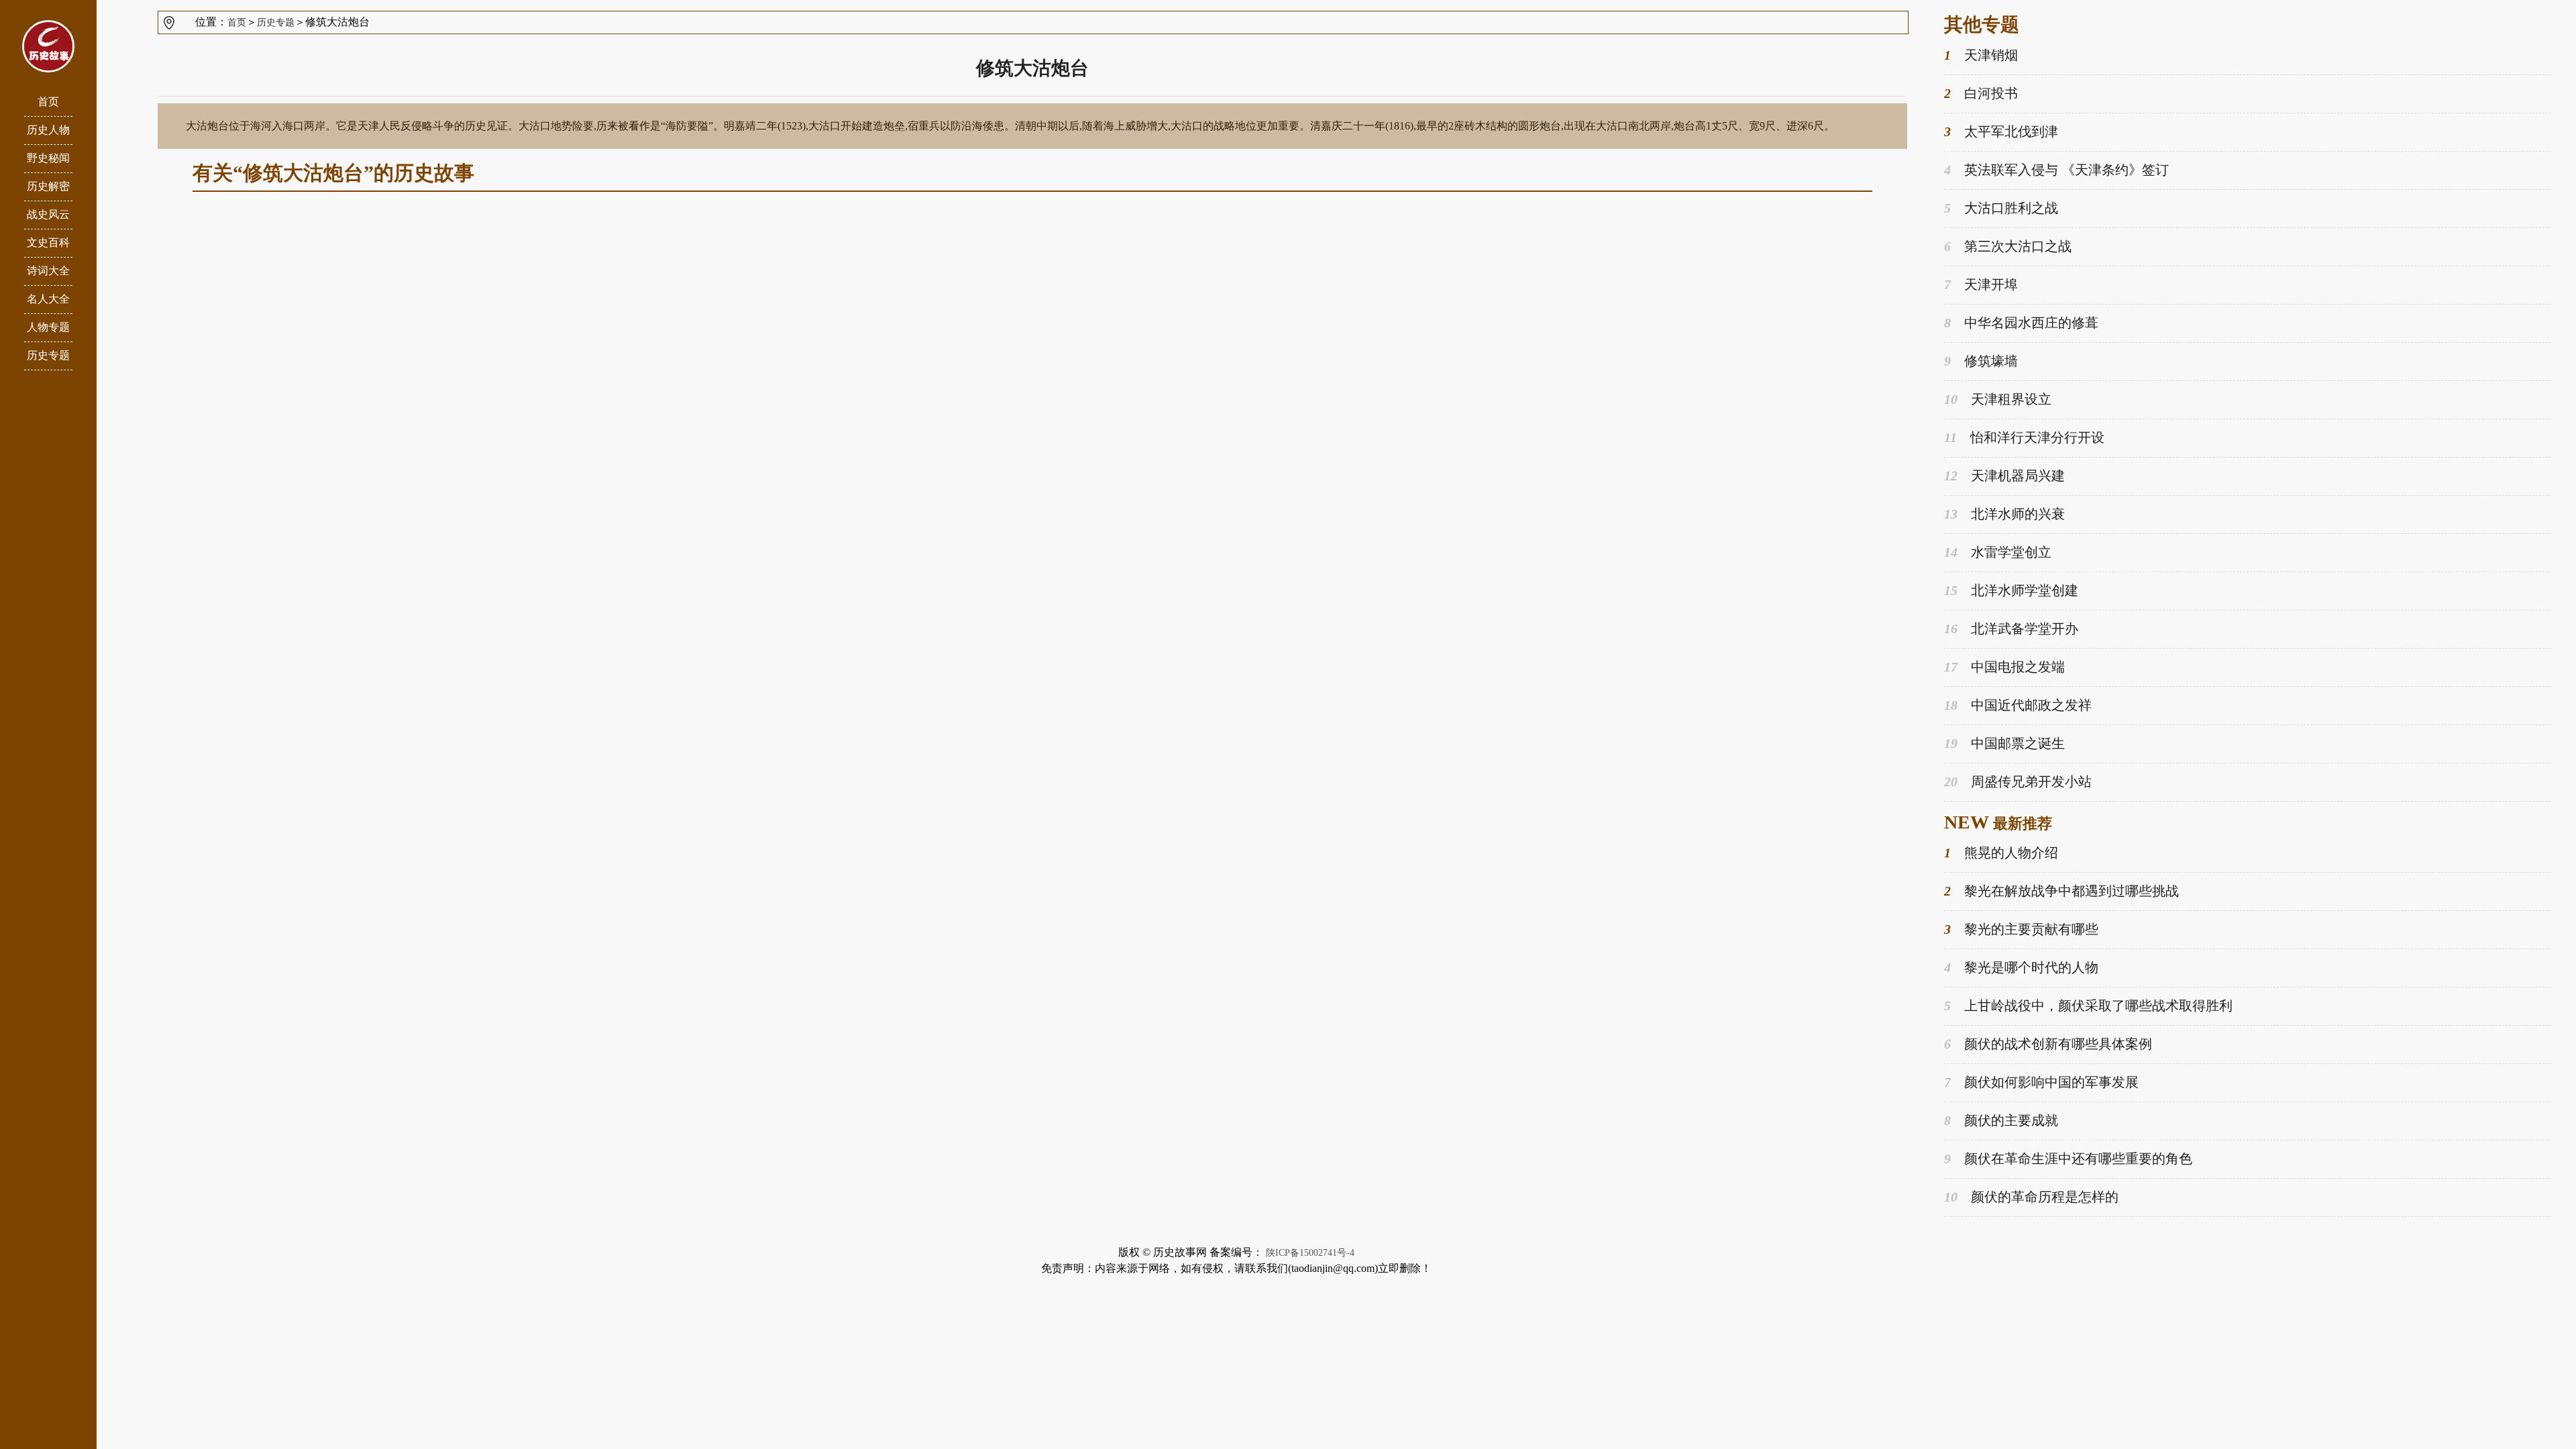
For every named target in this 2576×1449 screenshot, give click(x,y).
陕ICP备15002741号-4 (1310, 1253)
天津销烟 (1981, 55)
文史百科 (48, 243)
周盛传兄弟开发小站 (2018, 782)
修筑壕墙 (1981, 361)
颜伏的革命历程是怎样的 (2031, 1197)
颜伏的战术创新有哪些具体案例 (2048, 1044)
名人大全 (48, 299)
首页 (48, 102)
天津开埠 (1981, 284)
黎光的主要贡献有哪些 (2021, 929)
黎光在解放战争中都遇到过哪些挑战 (2061, 891)
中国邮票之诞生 (2004, 743)
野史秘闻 (48, 158)
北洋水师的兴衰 (2004, 514)
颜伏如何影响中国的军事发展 (2041, 1082)
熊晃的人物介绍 (2001, 853)
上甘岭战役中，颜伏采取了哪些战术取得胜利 (2088, 1006)
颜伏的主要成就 (2001, 1120)
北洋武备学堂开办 (2011, 629)
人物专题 (48, 327)
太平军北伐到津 (2001, 131)
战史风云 (48, 214)
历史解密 (48, 186)
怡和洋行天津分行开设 (2024, 437)
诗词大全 (48, 271)
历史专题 (48, 355)
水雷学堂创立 (1998, 552)
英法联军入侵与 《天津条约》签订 (2056, 170)
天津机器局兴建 (2004, 476)
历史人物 (48, 130)
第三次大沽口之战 (2008, 246)
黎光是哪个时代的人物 (2021, 967)
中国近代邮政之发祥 (2018, 705)
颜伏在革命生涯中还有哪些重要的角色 (2068, 1159)
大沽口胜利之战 (2001, 208)
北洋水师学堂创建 (2011, 590)
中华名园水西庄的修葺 (2021, 323)
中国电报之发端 (2004, 667)
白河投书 (1981, 93)
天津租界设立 (1998, 399)
